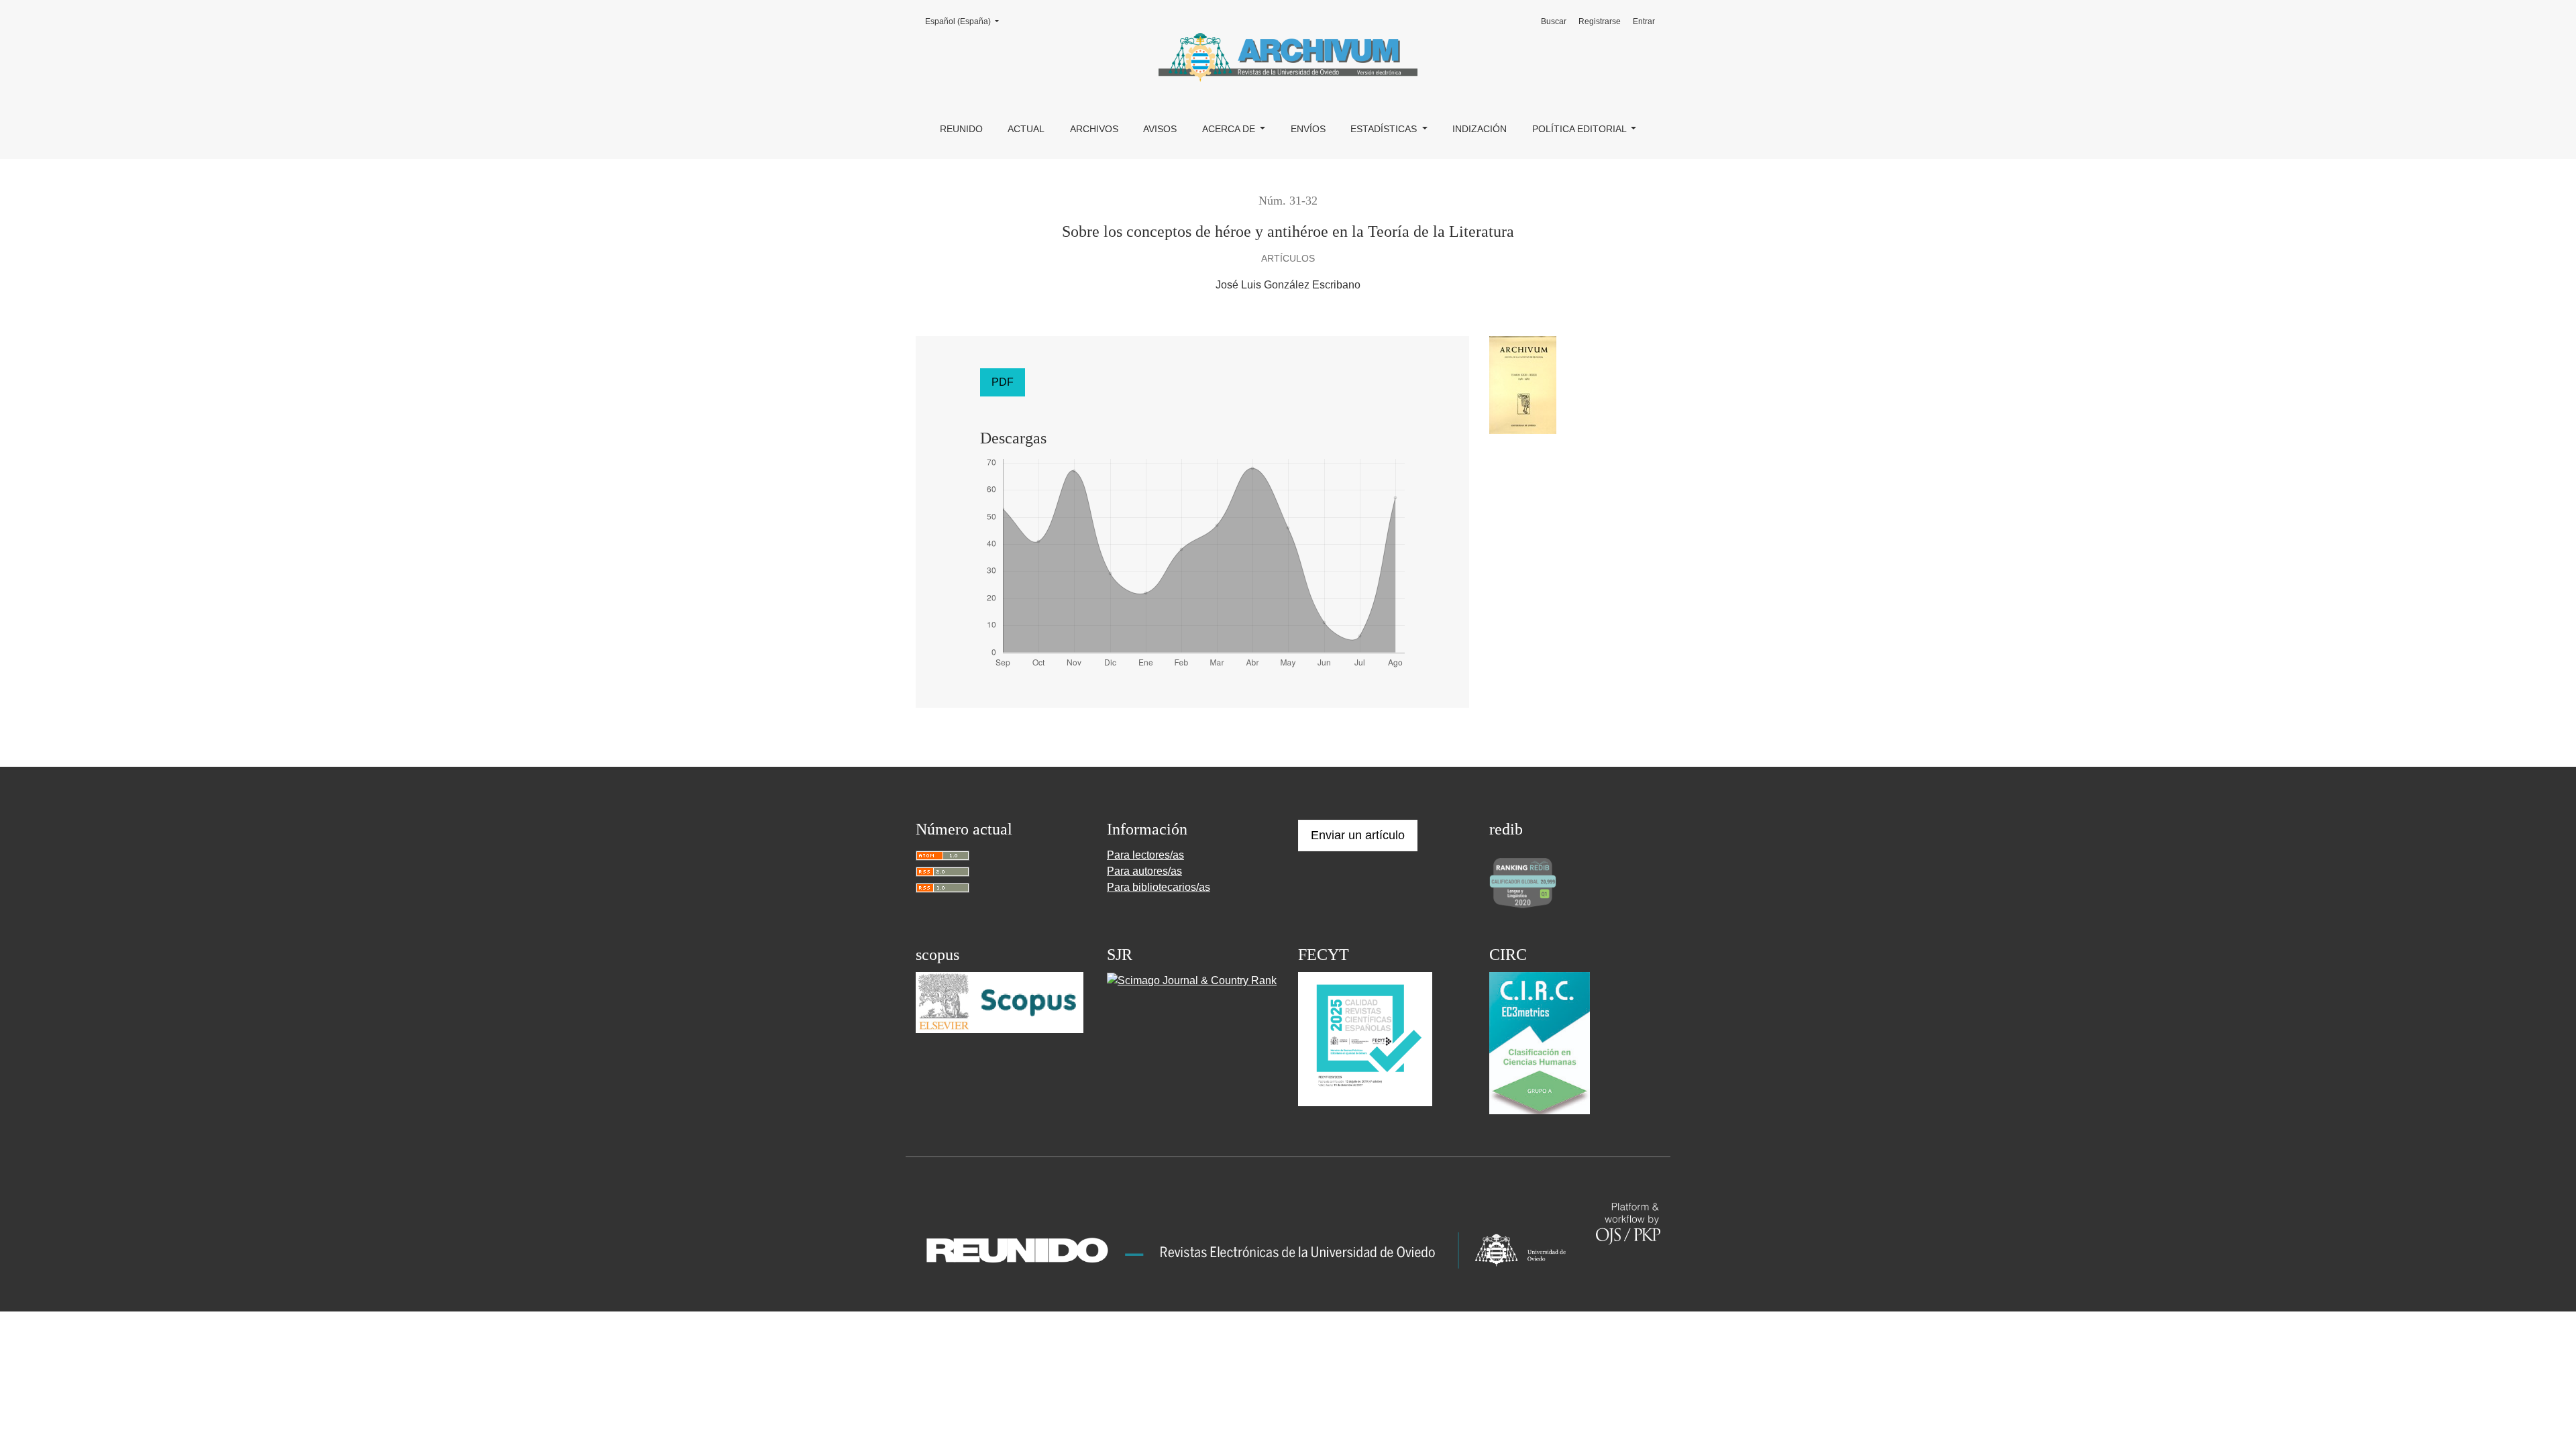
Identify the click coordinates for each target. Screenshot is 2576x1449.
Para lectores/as (1145, 855)
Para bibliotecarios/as (1159, 887)
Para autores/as (1144, 871)
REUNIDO (961, 129)
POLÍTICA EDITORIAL (1580, 129)
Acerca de (1230, 129)
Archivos (1094, 129)
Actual (1026, 129)
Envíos (1308, 129)
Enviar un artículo (1358, 835)
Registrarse (1600, 21)
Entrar (1644, 21)
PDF (1003, 382)
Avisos (1160, 129)
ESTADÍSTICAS (1385, 129)
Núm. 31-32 (1288, 201)
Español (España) (966, 21)
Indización (1480, 129)
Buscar (1554, 21)
